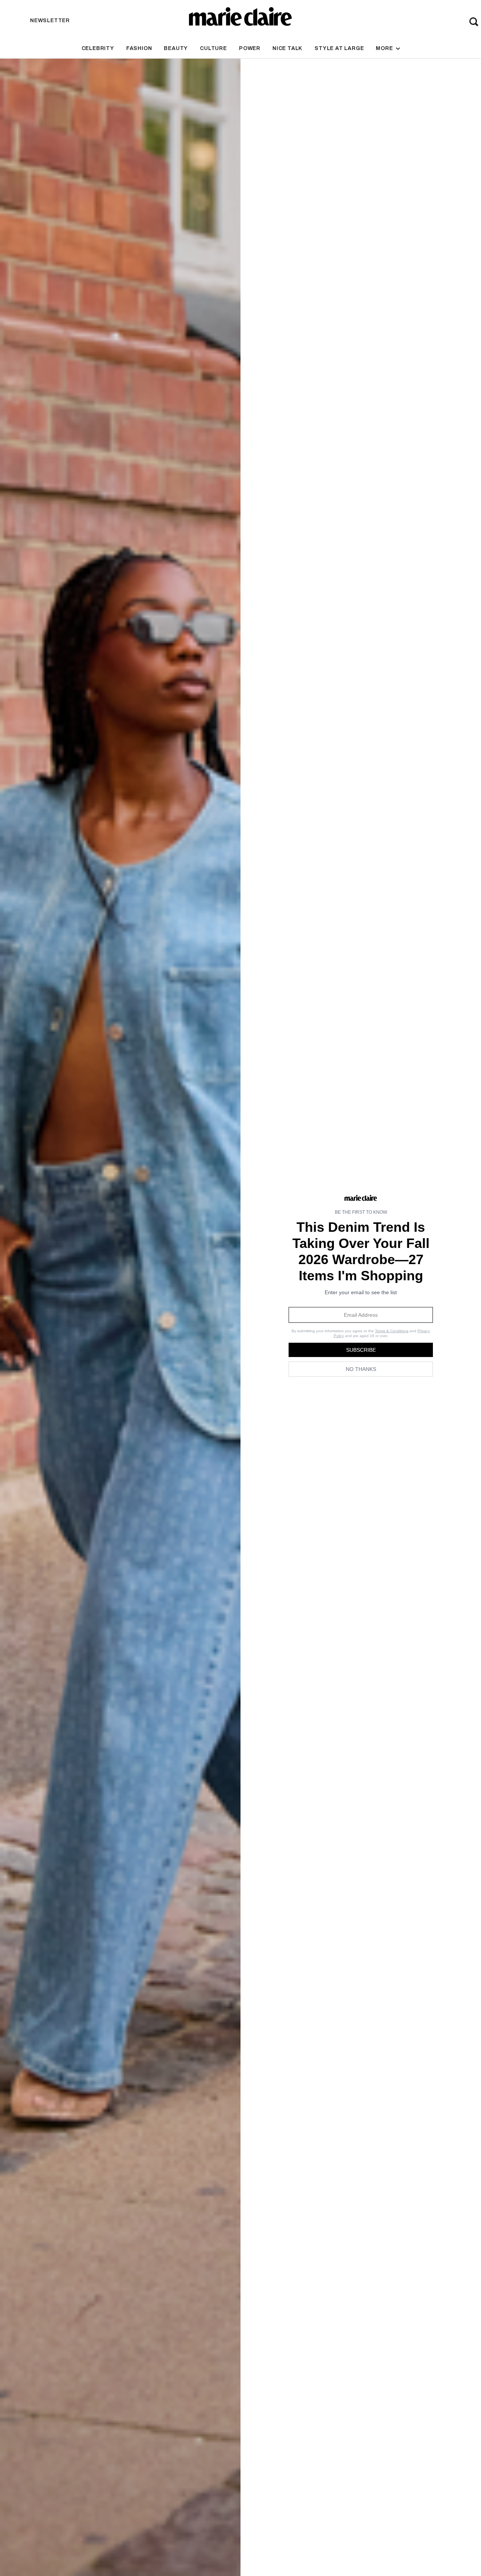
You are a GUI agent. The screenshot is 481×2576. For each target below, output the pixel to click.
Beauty (176, 48)
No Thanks (361, 1369)
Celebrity (98, 48)
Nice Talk (287, 48)
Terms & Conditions (392, 1331)
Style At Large (339, 48)
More (385, 48)
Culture (213, 48)
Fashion (139, 48)
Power (250, 48)
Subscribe (361, 1350)
